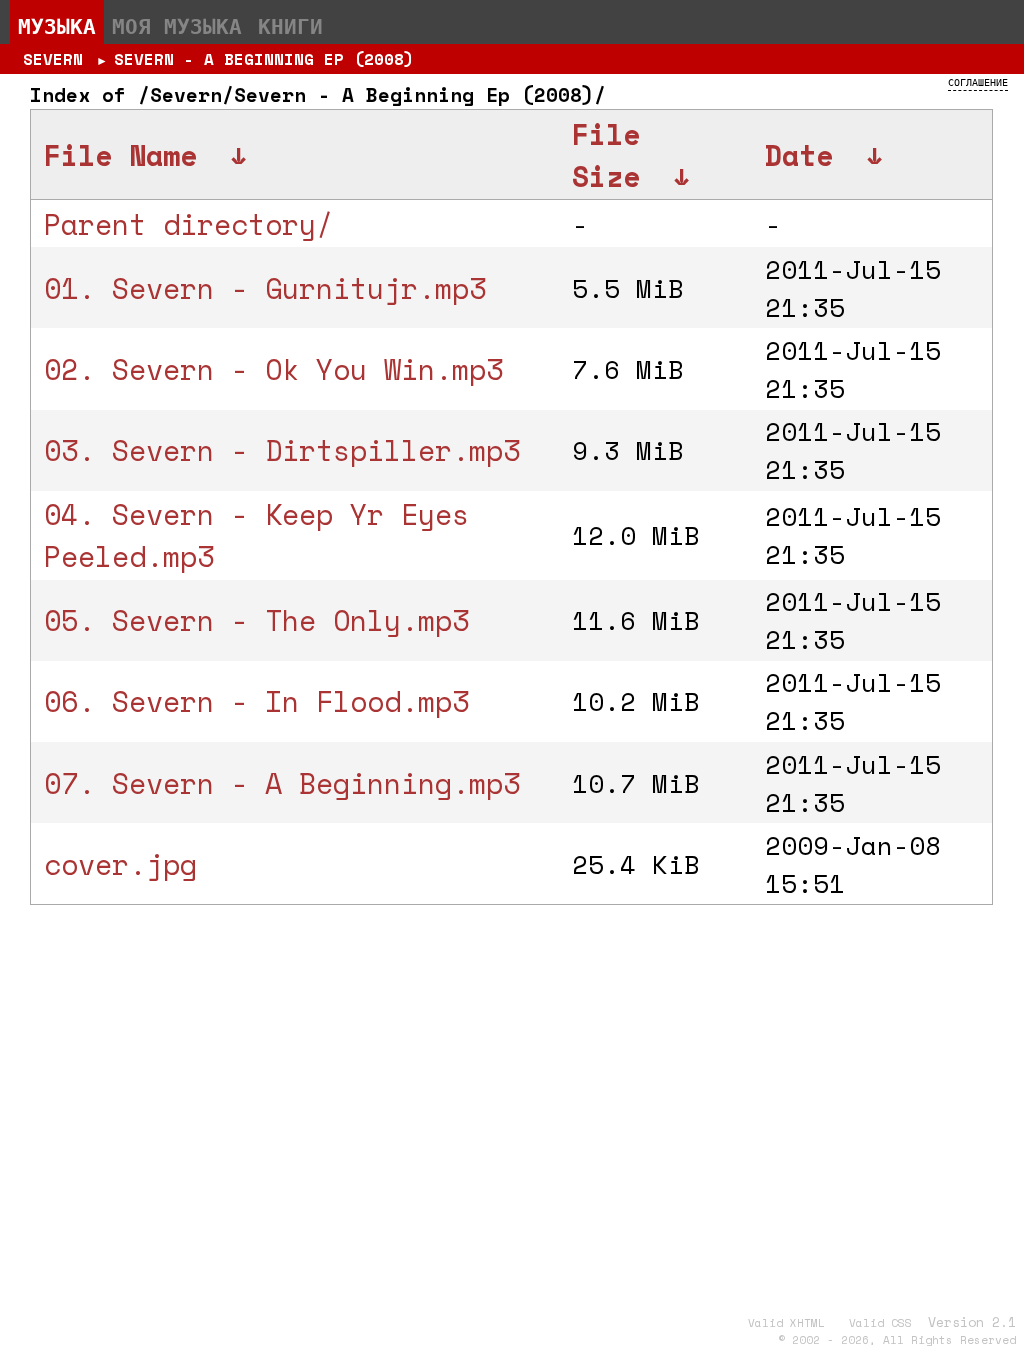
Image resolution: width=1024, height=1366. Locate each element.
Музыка (57, 26)
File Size (606, 155)
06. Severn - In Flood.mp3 (256, 701)
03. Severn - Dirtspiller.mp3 (282, 450)
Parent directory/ (188, 224)
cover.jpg (120, 864)
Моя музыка (177, 26)
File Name (120, 155)
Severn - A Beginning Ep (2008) (264, 59)
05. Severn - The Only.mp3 (256, 620)
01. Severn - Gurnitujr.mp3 (265, 288)
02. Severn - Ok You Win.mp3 (273, 369)
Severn (53, 59)
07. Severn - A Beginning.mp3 (282, 783)
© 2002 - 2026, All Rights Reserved (897, 1340)
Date (799, 155)
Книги (290, 26)
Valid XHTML (786, 1323)
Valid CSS (880, 1323)
